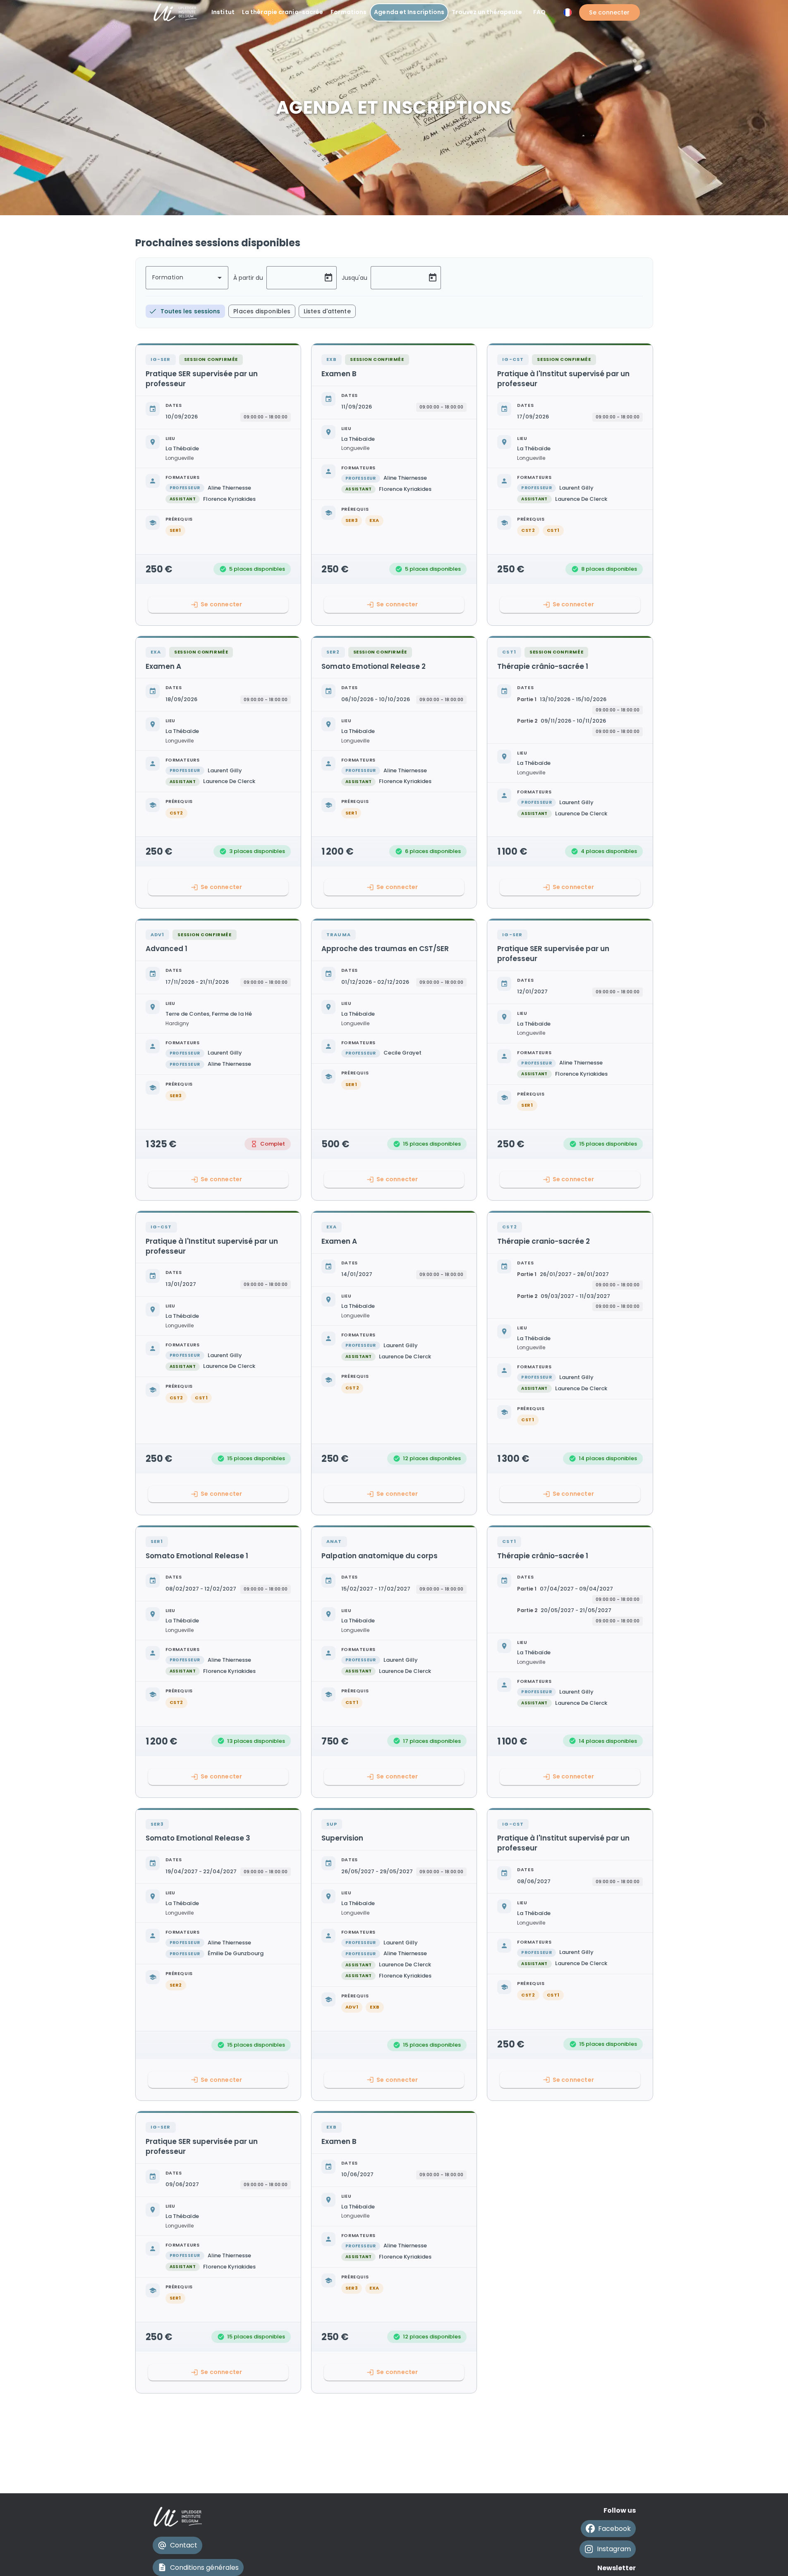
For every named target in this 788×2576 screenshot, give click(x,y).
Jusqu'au (354, 278)
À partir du (248, 278)
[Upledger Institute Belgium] (176, 12)
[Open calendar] (328, 278)
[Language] (568, 12)
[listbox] (251, 311)
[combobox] (187, 278)
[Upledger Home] (178, 2517)
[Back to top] (766, 2559)
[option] (186, 311)
